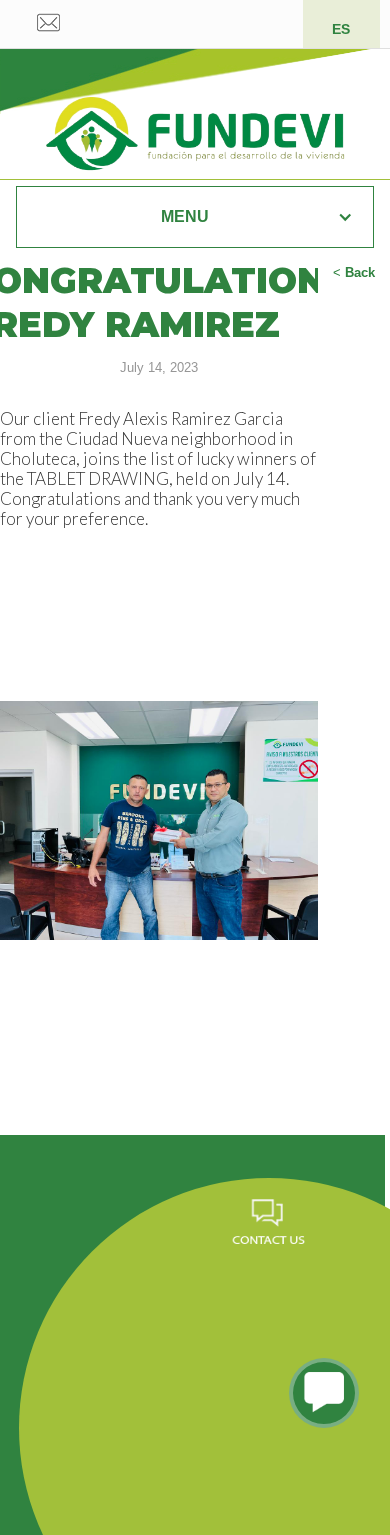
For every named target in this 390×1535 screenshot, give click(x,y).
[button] (195, 217)
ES (341, 29)
